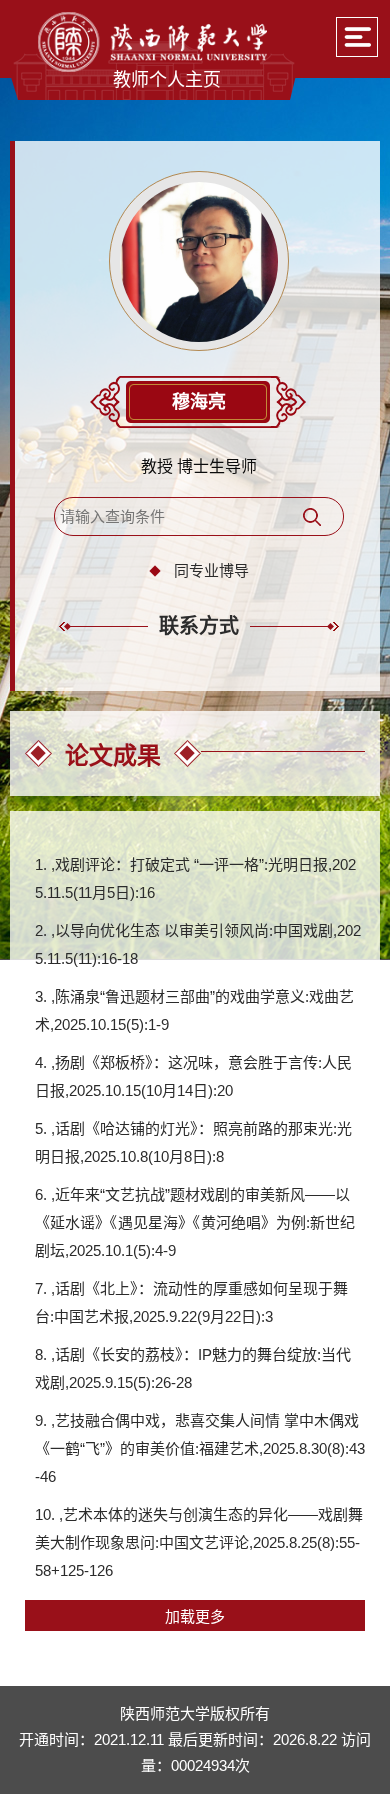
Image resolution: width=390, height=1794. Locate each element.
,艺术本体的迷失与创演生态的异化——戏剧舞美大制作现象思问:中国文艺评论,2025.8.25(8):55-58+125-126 (199, 1542)
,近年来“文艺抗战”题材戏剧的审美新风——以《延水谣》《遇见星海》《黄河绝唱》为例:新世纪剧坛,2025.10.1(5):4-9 (195, 1222)
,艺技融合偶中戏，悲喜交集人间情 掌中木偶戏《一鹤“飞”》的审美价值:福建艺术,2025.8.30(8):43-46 (200, 1448)
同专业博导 (211, 570)
